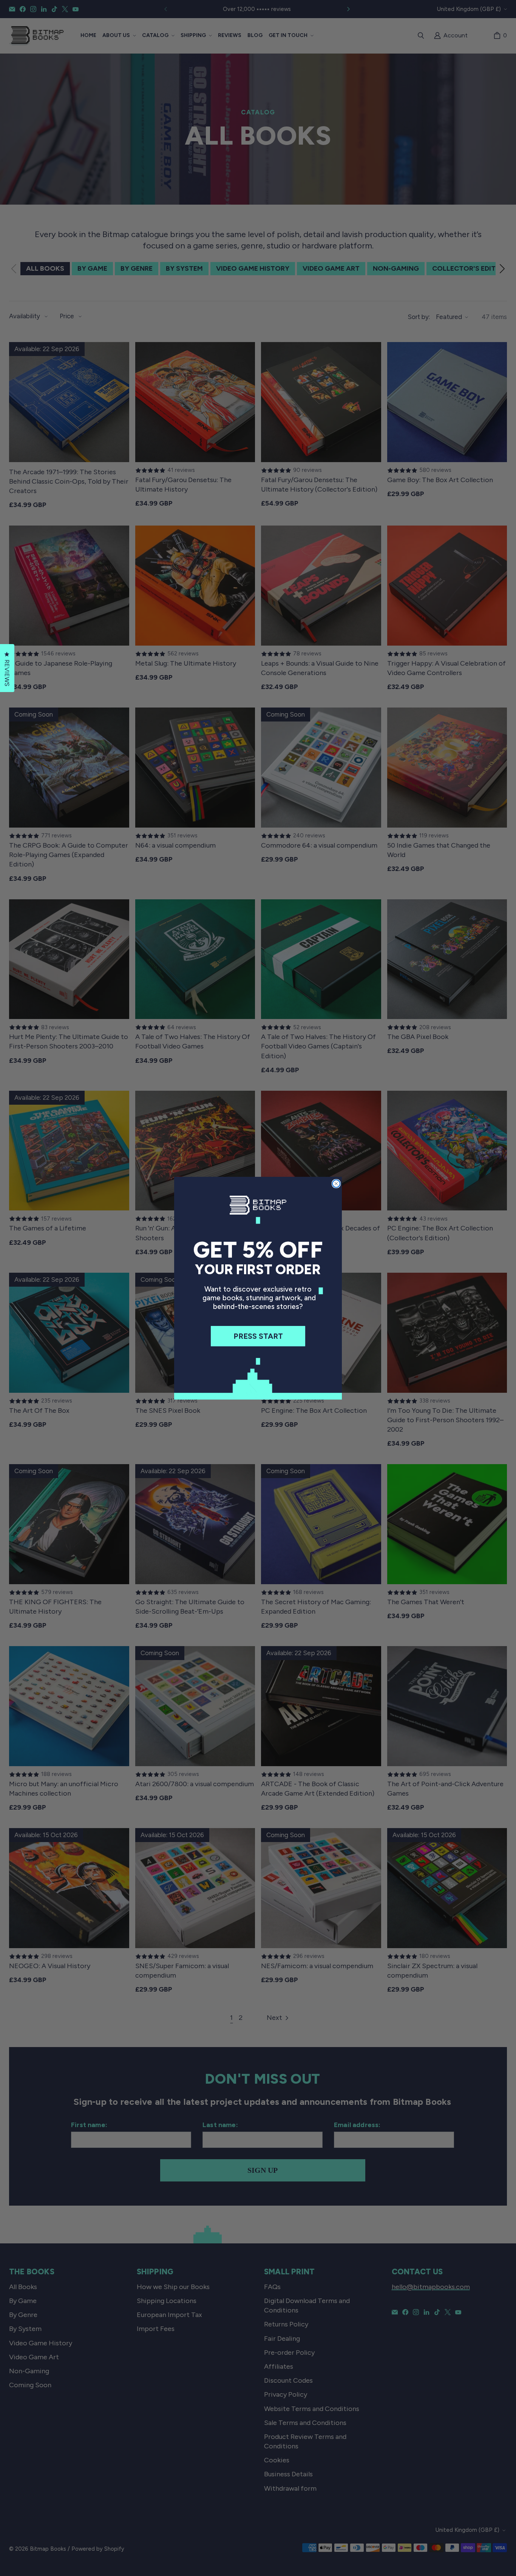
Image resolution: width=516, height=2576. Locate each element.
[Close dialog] (336, 1184)
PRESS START (258, 1336)
